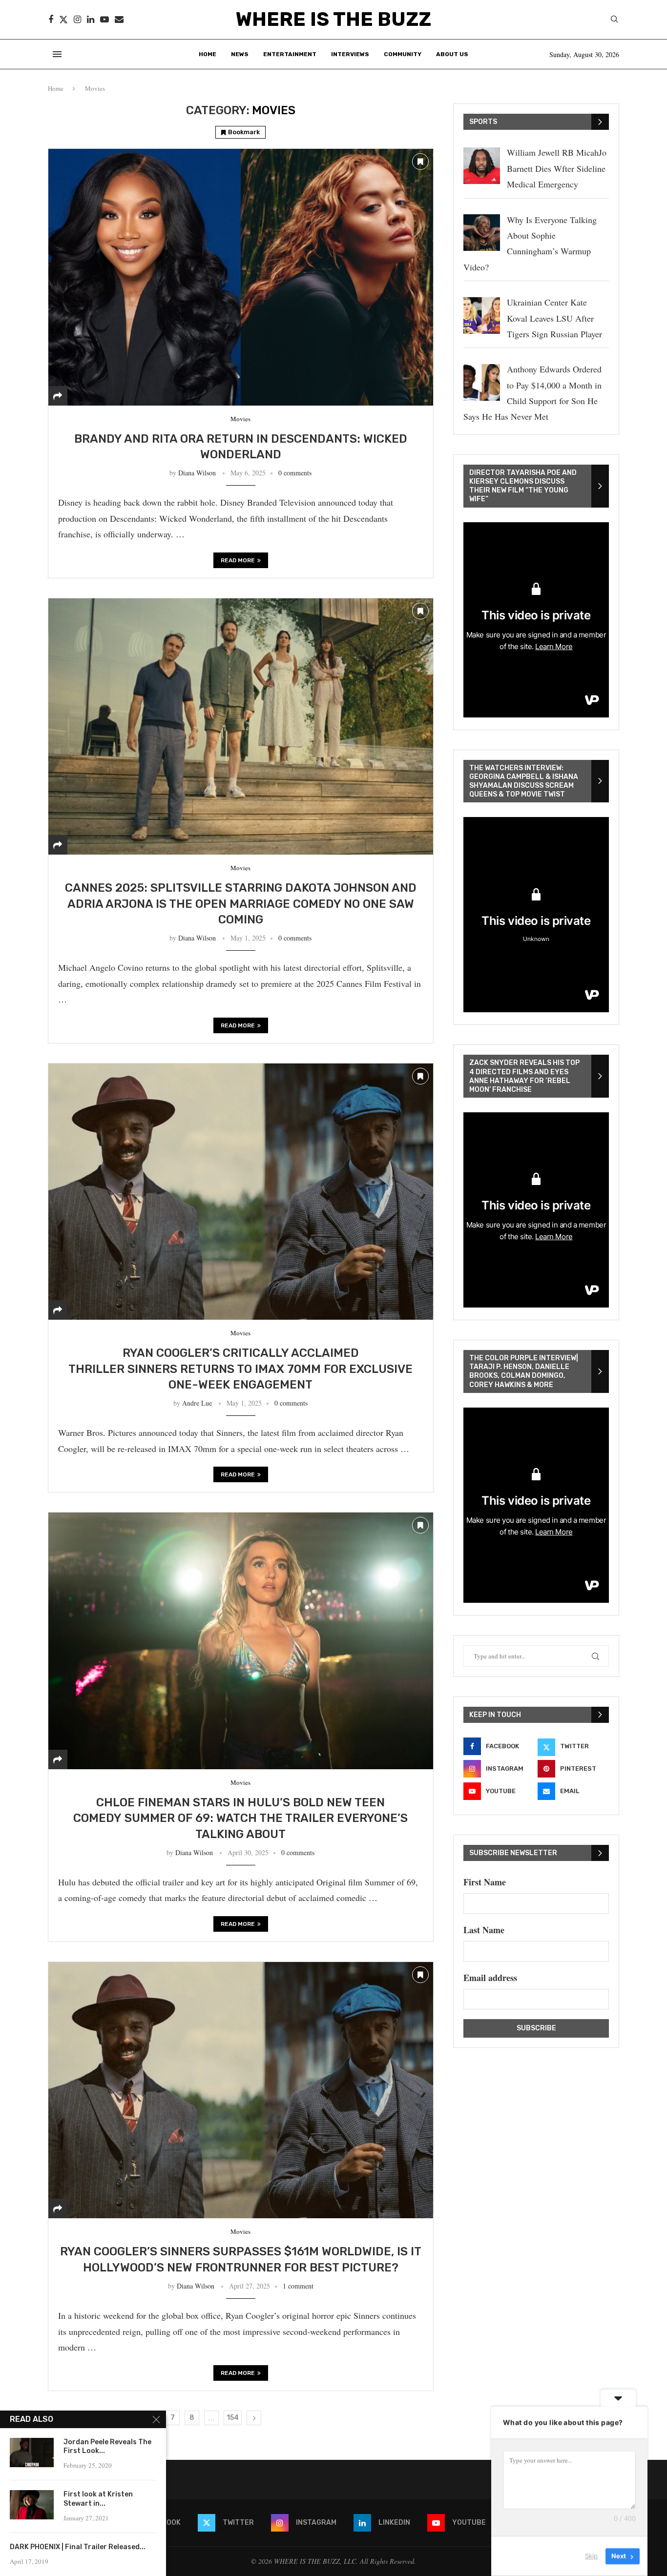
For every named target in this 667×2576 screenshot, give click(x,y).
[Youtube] (104, 20)
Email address (490, 1978)
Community (403, 54)
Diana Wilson (197, 473)
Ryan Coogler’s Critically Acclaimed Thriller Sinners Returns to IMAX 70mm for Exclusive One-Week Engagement (240, 1369)
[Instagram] (77, 20)
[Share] (58, 396)
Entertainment (290, 54)
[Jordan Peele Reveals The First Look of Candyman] (32, 2453)
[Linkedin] (91, 20)
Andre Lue (197, 1403)
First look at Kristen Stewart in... (98, 2499)
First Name (485, 1882)
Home (208, 54)
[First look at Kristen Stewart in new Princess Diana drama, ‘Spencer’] (32, 2505)
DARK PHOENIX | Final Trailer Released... (78, 2547)
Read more (238, 560)
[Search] (614, 20)
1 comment (298, 2286)
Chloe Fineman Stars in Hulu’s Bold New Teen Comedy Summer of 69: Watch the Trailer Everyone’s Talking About (240, 1818)
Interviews (350, 54)
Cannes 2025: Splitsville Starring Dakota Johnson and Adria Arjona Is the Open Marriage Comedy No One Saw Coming (241, 904)
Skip (591, 2556)
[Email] (119, 20)
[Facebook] (51, 20)
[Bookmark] (420, 162)
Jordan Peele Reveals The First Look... (107, 2447)
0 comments (295, 473)
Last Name (484, 1930)
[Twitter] (63, 20)
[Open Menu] (57, 54)
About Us (452, 54)
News (240, 54)
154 (233, 2418)
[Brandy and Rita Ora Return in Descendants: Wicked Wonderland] (241, 277)
